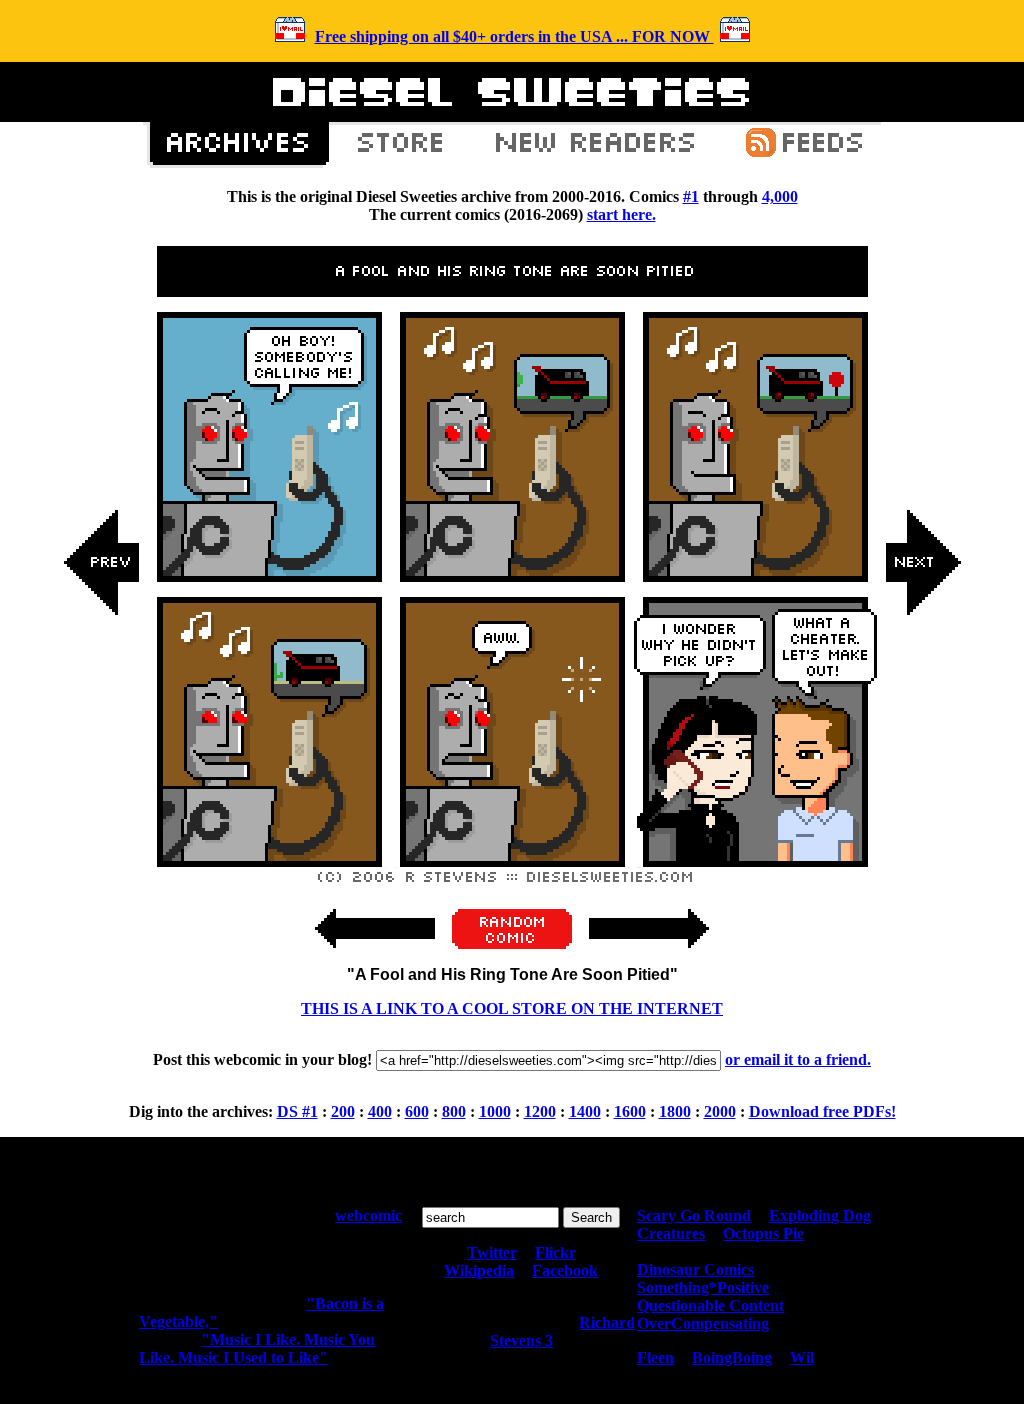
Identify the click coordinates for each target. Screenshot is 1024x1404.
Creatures (671, 1233)
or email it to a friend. (798, 1059)
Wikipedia (479, 1270)
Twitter (492, 1252)
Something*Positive (703, 1287)
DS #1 (297, 1111)
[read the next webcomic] (649, 958)
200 (343, 1111)
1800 (675, 1111)
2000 (720, 1111)
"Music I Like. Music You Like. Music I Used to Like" (257, 1348)
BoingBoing (732, 1357)
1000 (495, 1111)
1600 (630, 1111)
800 (454, 1111)
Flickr (555, 1252)
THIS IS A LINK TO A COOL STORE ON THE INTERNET (512, 1008)
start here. (621, 214)
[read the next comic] (923, 763)
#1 (691, 196)
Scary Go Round (694, 1215)
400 (380, 1111)
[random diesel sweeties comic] (512, 943)
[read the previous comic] (102, 763)
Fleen (655, 1357)
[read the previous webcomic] (375, 958)
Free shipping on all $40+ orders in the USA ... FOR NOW (514, 36)
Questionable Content (710, 1305)
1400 (585, 1111)
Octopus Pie (763, 1233)
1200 (540, 1111)
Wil (802, 1357)
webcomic (368, 1215)
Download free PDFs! (822, 1111)
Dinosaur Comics (695, 1269)
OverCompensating (703, 1323)
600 (417, 1111)
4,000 (780, 196)
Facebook (565, 1270)
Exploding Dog (820, 1215)
